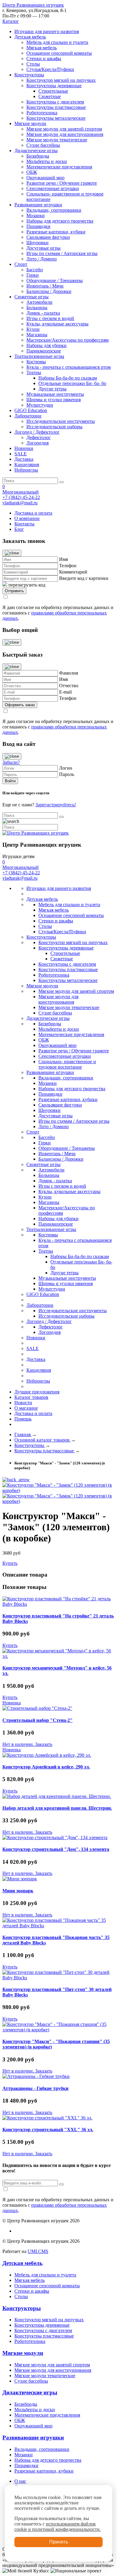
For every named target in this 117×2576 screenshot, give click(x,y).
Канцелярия (27, 465)
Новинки (24, 448)
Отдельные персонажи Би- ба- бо (72, 383)
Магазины (37, 335)
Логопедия (37, 443)
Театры (34, 372)
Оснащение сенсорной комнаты (59, 53)
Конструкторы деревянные (54, 86)
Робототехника (42, 113)
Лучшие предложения (37, 1392)
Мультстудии (40, 405)
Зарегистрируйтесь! (56, 805)
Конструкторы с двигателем (55, 102)
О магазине (26, 1408)
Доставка (24, 459)
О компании (27, 518)
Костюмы (36, 362)
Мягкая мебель (42, 48)
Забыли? (11, 762)
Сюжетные (50, 96)
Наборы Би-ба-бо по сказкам (68, 378)
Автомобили (39, 302)
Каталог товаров (31, 1397)
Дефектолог (39, 437)
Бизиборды (38, 156)
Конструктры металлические (56, 118)
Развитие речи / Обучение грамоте (62, 183)
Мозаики (36, 215)
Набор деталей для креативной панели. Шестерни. (57, 1808)
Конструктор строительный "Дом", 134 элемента (56, 1849)
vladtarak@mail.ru (20, 503)
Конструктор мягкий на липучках (61, 80)
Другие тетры (52, 389)
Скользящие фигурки (48, 237)
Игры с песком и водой (50, 318)
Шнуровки (37, 243)
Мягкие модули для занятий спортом (64, 129)
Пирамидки (38, 226)
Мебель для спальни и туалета (57, 42)
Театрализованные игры (39, 356)
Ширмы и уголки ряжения (54, 400)
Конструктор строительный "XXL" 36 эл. (48, 2130)
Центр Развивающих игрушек (33, 5)
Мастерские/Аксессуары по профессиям (67, 340)
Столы (33, 64)
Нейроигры (26, 470)
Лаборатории (28, 416)
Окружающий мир (45, 178)
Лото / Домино (42, 259)
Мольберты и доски (47, 161)
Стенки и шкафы (44, 58)
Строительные (53, 91)
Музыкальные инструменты (55, 394)
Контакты (24, 524)
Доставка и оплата (33, 513)
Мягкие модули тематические (57, 140)
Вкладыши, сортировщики (54, 210)
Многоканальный (21, 492)
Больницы (37, 308)
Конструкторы (29, 75)
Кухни (33, 329)
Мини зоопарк (18, 1891)
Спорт (21, 264)
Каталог (11, 21)
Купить (10, 1563)
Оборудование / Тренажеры (55, 280)
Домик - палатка (43, 313)
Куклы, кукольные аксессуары (57, 324)
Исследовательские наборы (54, 427)
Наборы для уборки (46, 345)
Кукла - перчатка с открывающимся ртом (69, 367)
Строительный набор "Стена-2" (37, 1720)
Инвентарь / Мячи (45, 286)
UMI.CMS (38, 2251)
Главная (23, 1434)
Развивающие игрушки (38, 205)
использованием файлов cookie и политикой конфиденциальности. (58, 2527)
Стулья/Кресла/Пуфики (50, 69)
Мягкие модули (30, 123)
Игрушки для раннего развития (47, 31)
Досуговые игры (43, 248)
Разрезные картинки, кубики (56, 232)
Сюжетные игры (31, 297)
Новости (23, 1403)
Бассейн (35, 270)
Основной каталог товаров (43, 1440)
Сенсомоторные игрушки (53, 188)
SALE (21, 454)
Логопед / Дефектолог (37, 432)
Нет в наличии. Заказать (27, 1744)
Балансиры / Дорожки (49, 291)
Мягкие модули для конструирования (65, 134)
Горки (33, 275)
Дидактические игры (36, 151)
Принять (59, 2542)
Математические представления (59, 167)
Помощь (23, 1419)
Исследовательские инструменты (61, 421)
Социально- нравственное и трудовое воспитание (67, 1064)
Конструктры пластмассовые (56, 107)
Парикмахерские (44, 351)
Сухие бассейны (43, 145)
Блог (19, 529)
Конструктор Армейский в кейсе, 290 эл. (46, 1767)
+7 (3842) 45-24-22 (21, 497)
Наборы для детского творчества (60, 221)
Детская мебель (30, 37)
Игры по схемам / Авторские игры (62, 253)
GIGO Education (31, 410)
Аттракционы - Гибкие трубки (35, 2088)
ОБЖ (32, 172)
